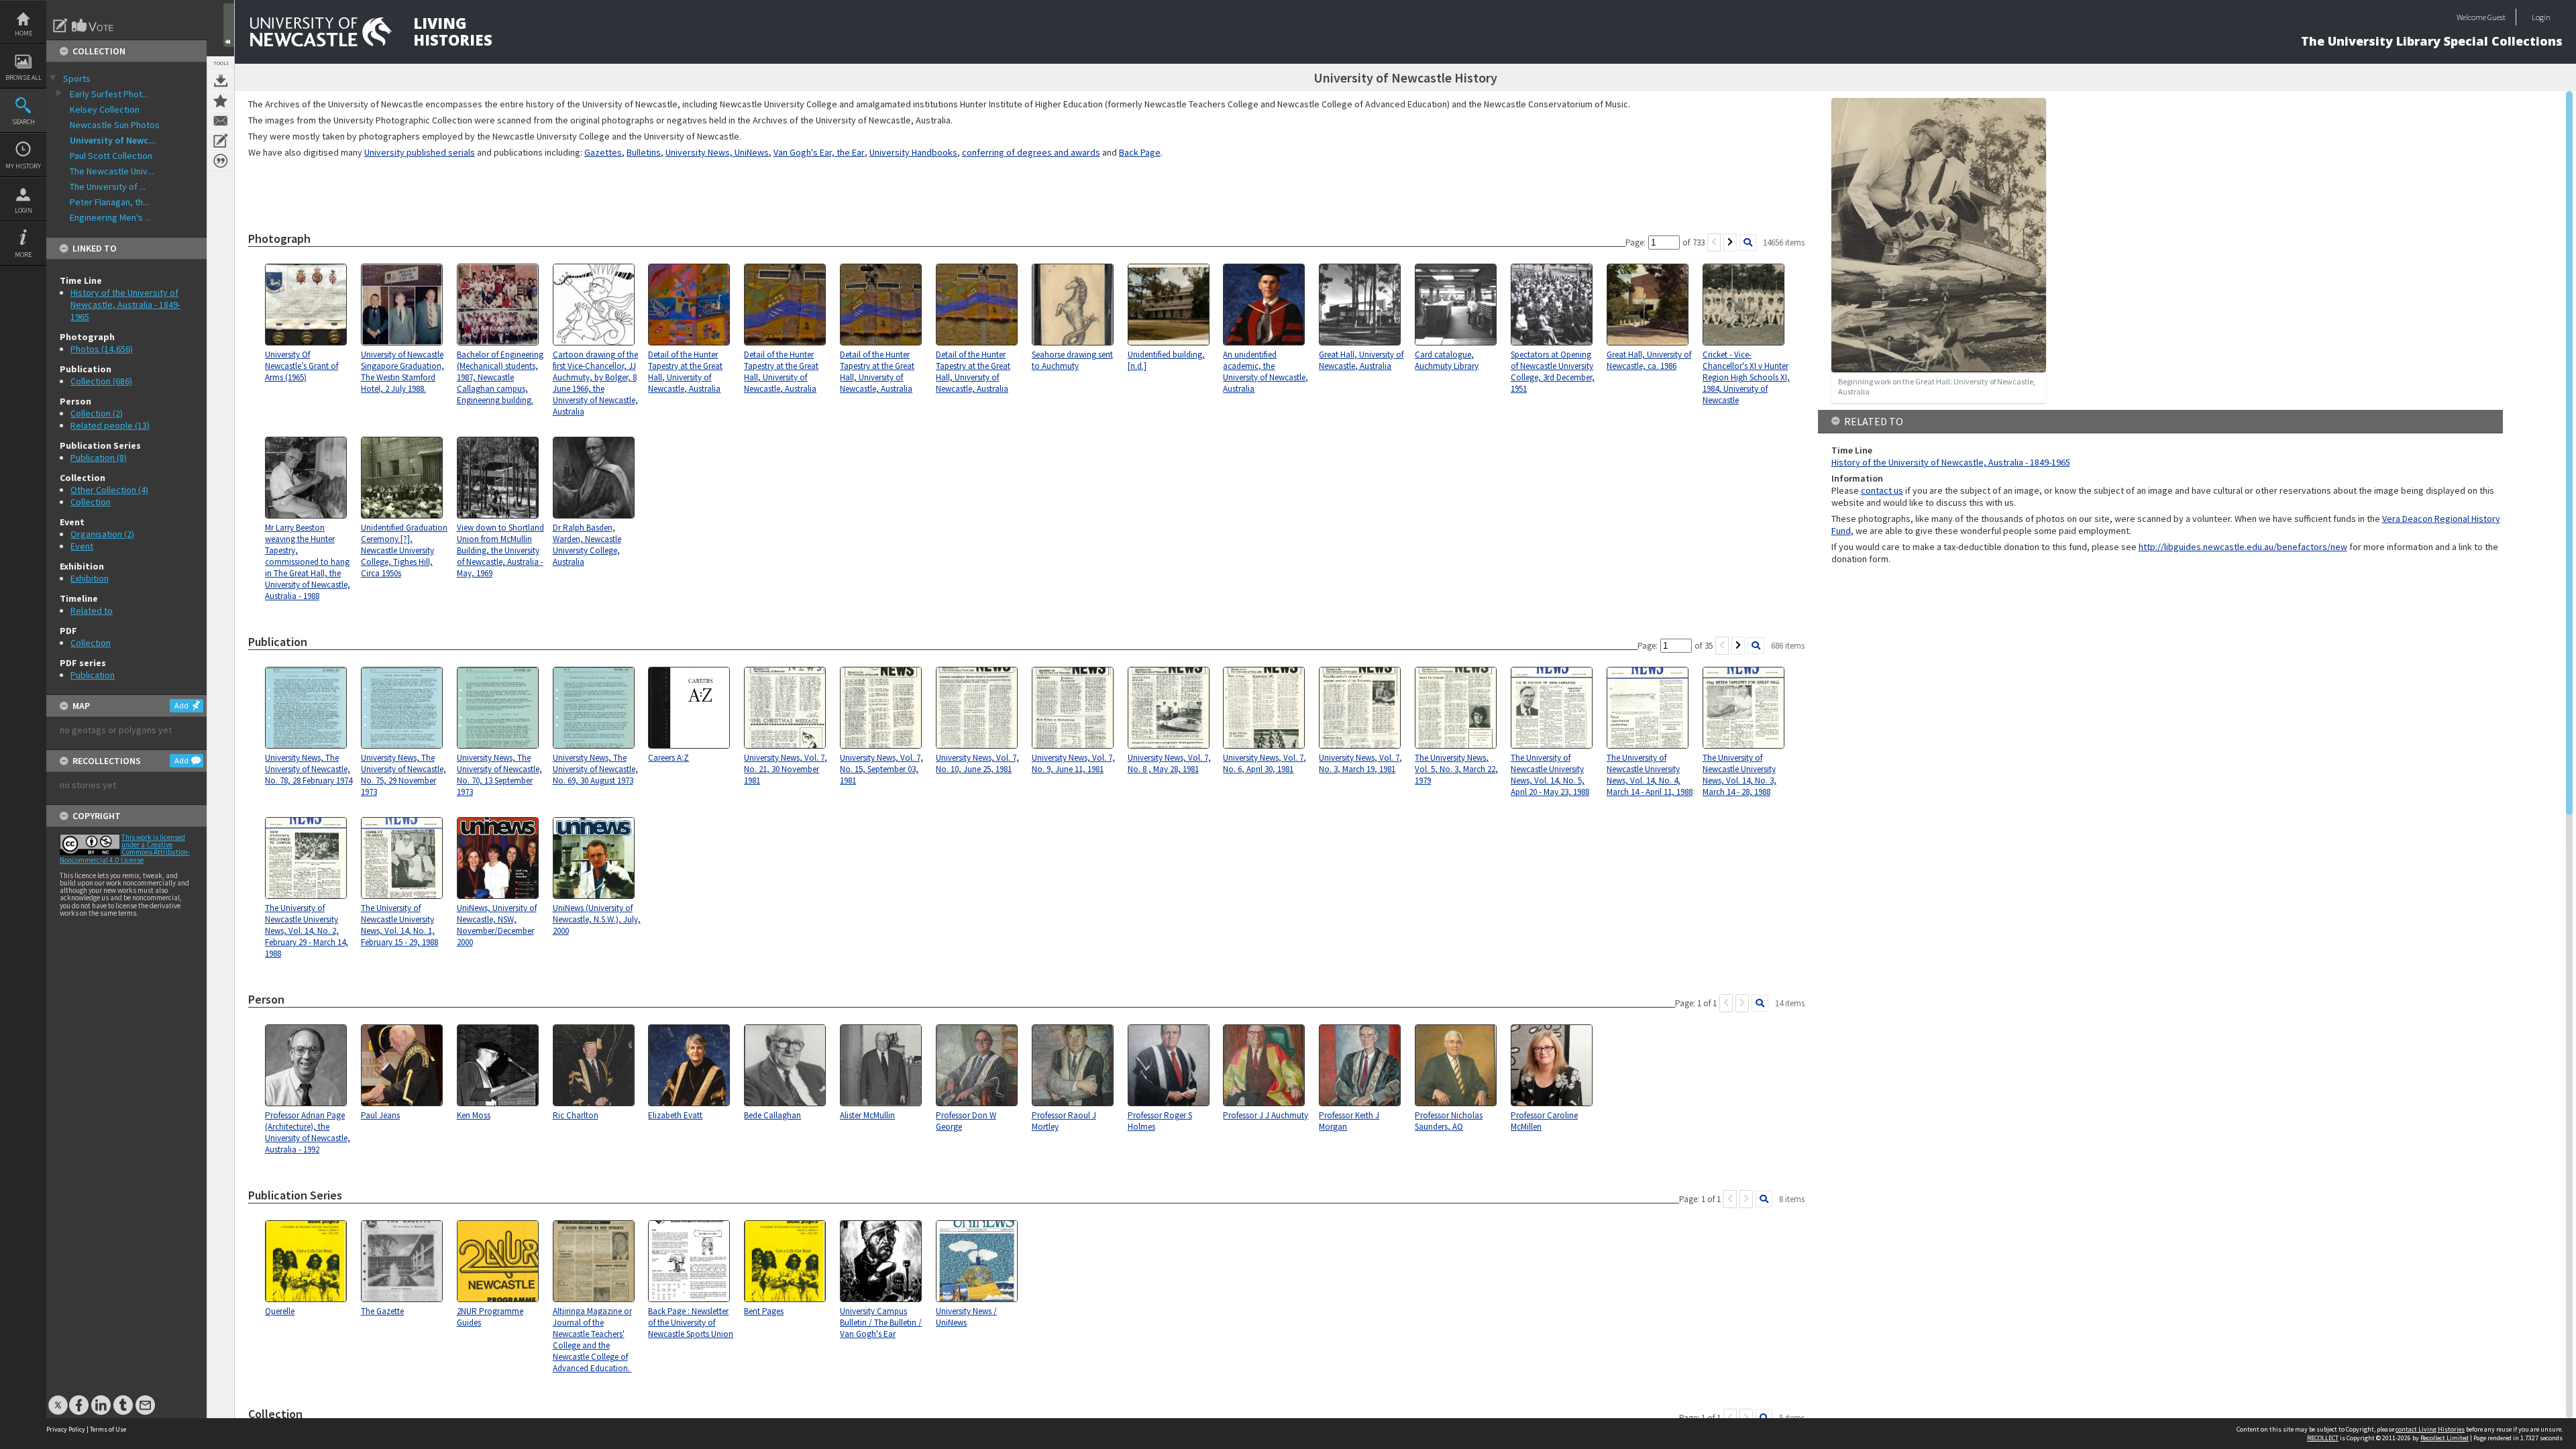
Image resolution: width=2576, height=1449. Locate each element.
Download (221, 80)
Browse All (23, 77)
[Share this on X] (58, 1398)
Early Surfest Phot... (109, 94)
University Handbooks (913, 152)
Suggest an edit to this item (60, 25)
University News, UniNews (717, 152)
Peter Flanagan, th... (109, 202)
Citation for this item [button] (221, 161)
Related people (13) (110, 425)
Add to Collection (221, 101)
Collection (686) (101, 381)
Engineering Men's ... (110, 217)
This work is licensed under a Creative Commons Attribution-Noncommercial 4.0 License (125, 849)
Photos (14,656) (102, 349)
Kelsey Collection (105, 109)
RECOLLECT (2323, 1438)
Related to (92, 610)
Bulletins (644, 152)
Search (23, 122)
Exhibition (90, 578)
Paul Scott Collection (111, 156)
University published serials (420, 152)
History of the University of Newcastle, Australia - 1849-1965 (125, 305)
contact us (1882, 490)
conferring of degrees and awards (1031, 152)
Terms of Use (108, 1429)
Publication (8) (99, 458)
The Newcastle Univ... (112, 171)
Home (23, 33)
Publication (93, 675)
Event (82, 546)
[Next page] (1730, 243)
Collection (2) (97, 413)
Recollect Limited (2445, 1438)
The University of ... (108, 186)
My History (23, 166)
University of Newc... (113, 140)
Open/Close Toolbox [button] (229, 25)
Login (23, 210)
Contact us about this (221, 121)
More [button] (23, 255)
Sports (77, 78)
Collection (91, 502)
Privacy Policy (66, 1429)
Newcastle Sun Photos (115, 125)
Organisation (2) (102, 534)
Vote (93, 25)
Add (181, 705)
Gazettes (603, 152)
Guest (2497, 17)
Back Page (1140, 152)
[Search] (1748, 243)
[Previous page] (1714, 243)
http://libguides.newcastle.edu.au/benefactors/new (2243, 547)
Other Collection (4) (109, 490)
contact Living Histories (2430, 1429)
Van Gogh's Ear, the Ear (819, 152)
